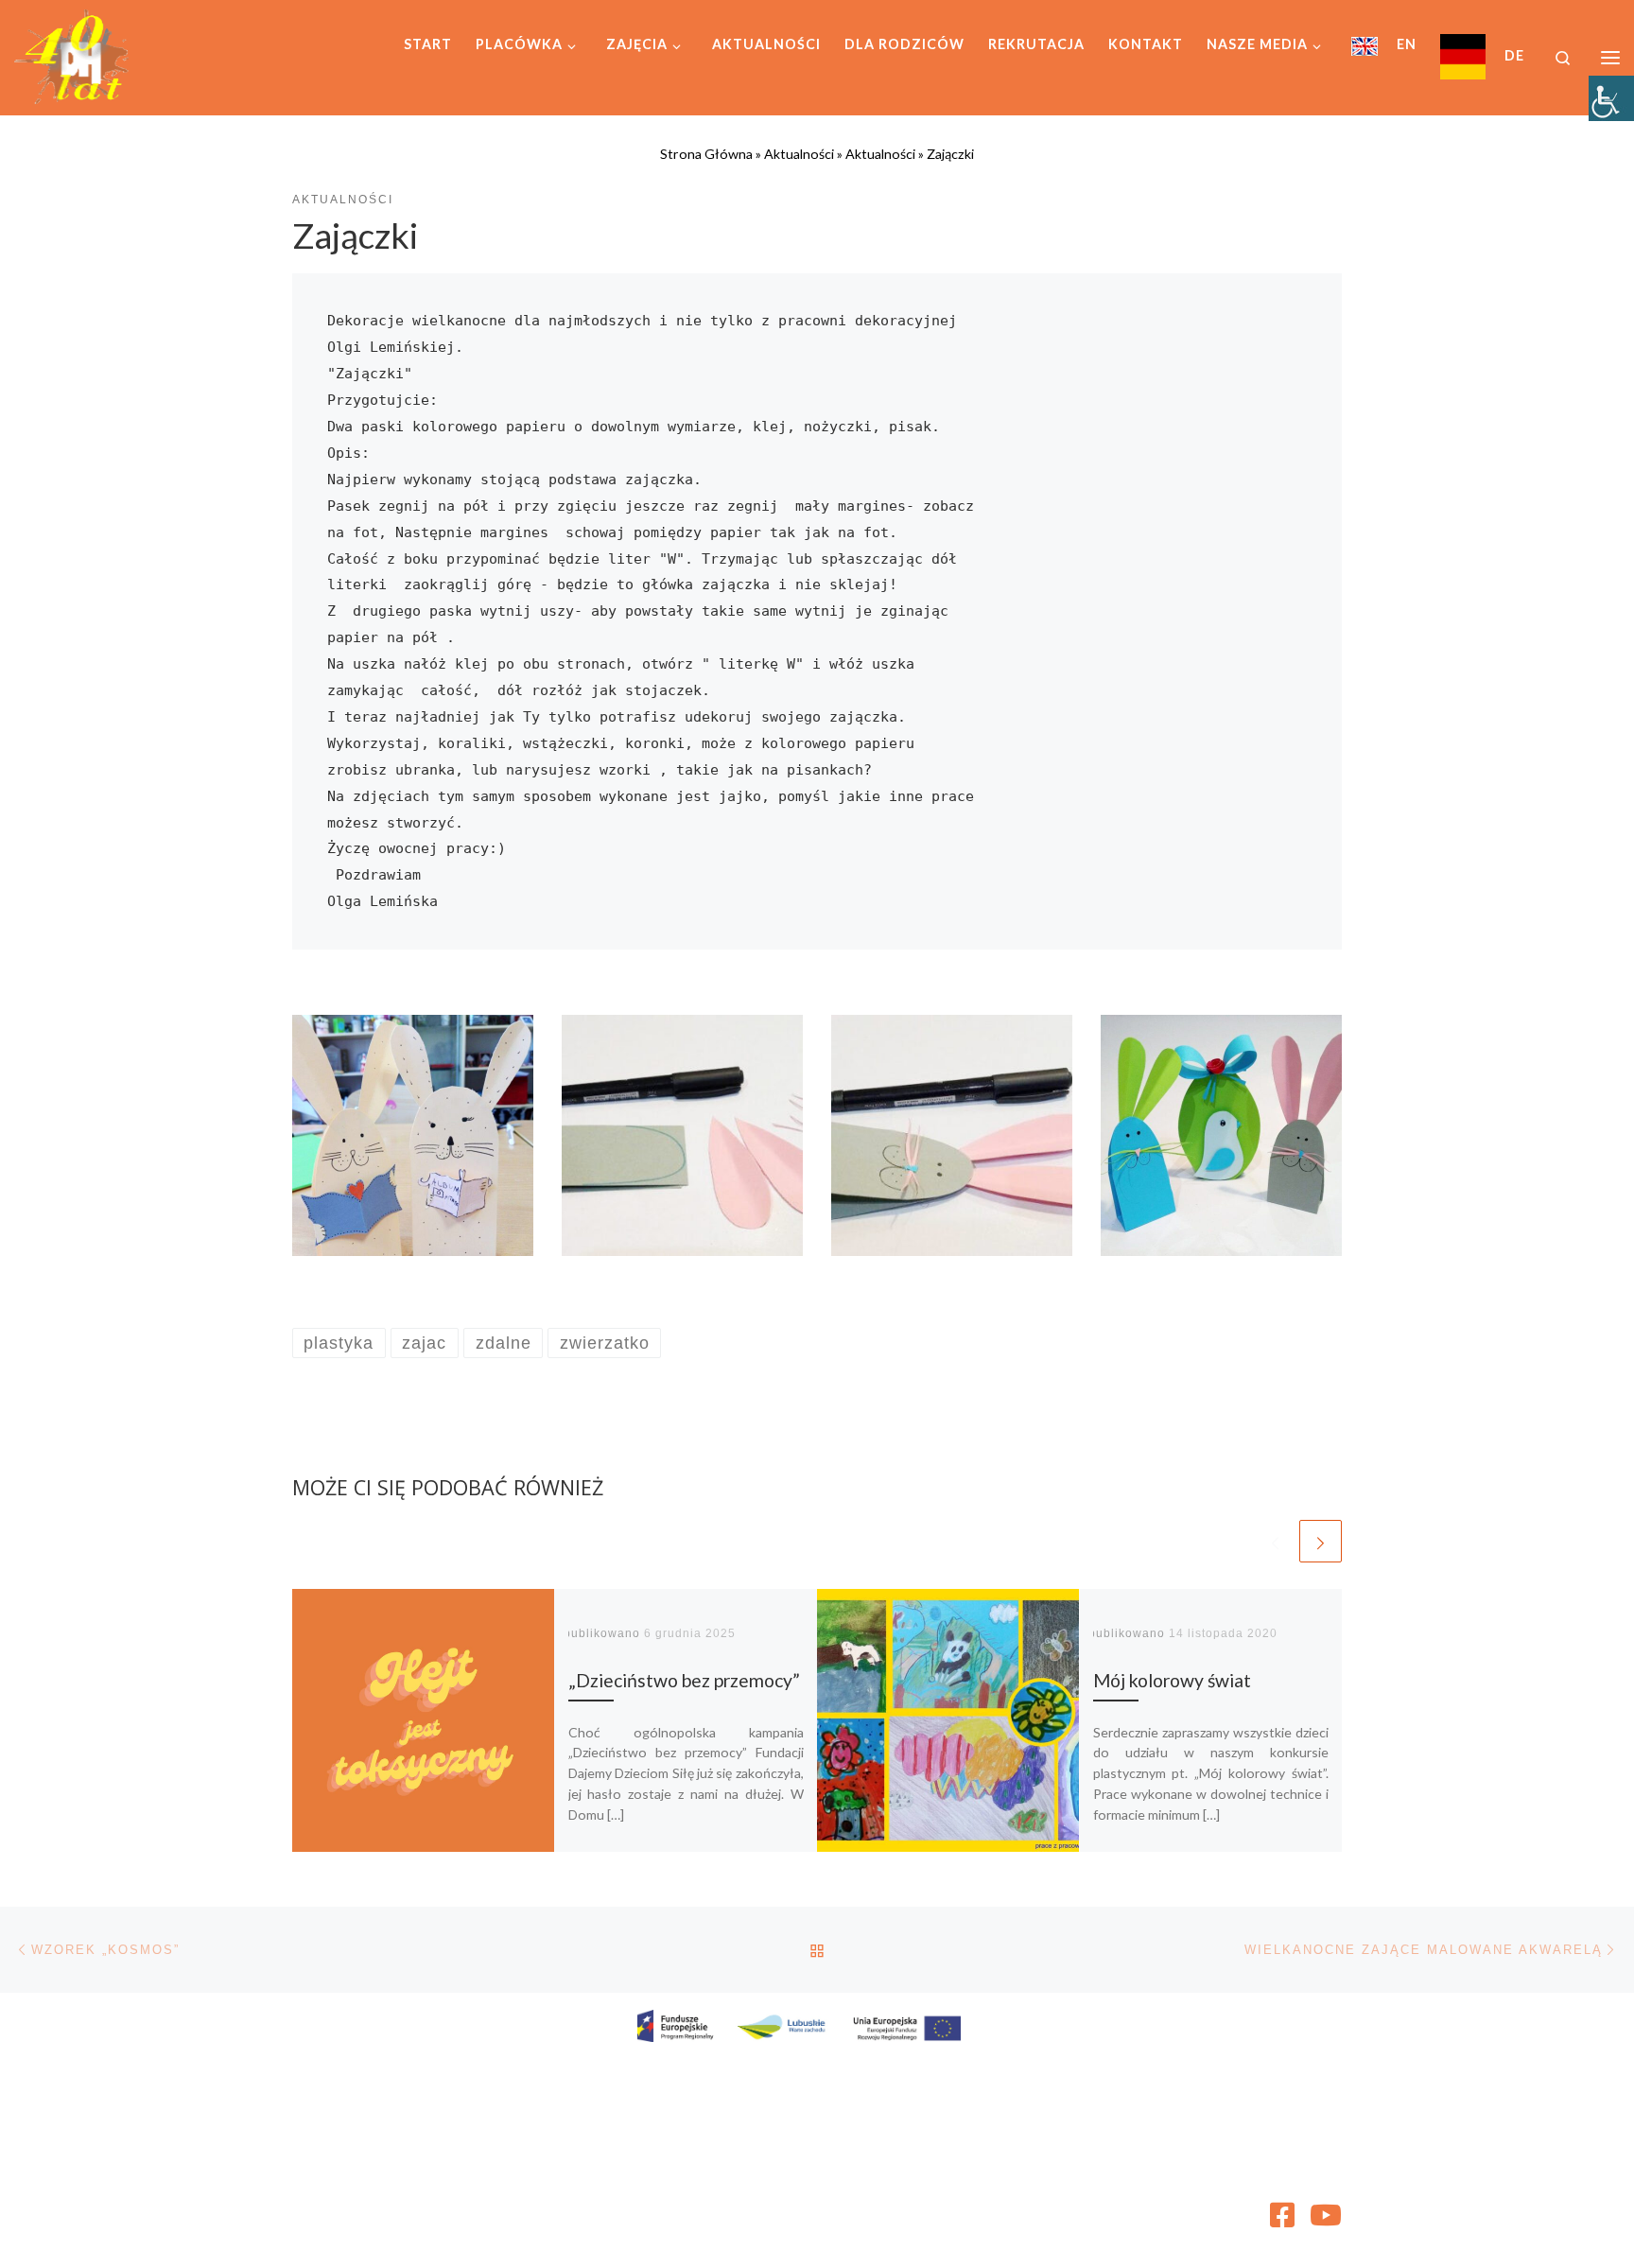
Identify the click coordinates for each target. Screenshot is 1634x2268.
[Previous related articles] (1275, 1541)
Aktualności (799, 154)
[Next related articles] (1321, 1541)
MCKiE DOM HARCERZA (424, 2207)
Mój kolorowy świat (1172, 1680)
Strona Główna (706, 154)
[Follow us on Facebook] (1282, 2215)
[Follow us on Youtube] (1326, 2215)
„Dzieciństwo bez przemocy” (684, 1680)
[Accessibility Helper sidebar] (1611, 98)
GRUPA (428, 2234)
